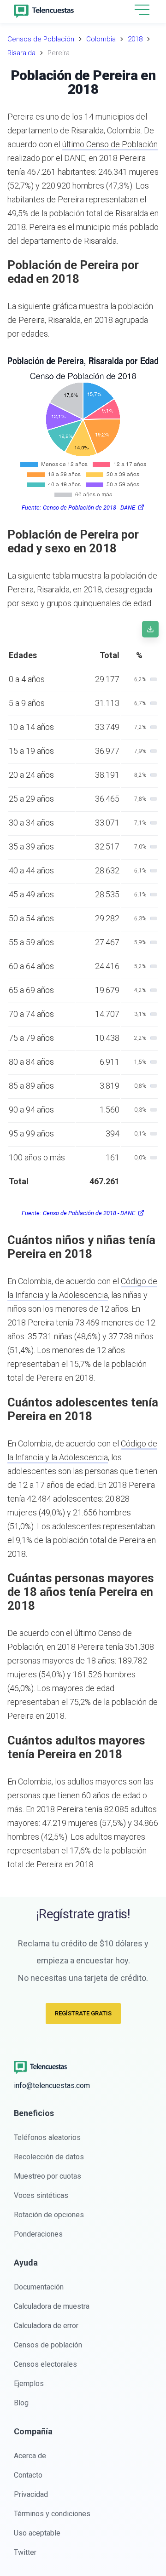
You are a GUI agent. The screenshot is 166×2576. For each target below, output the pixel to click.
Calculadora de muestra (52, 2306)
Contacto (28, 2475)
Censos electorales (45, 2364)
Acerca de (30, 2456)
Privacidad (31, 2494)
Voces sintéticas (41, 2195)
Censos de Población (41, 39)
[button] (142, 10)
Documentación (39, 2287)
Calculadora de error (46, 2326)
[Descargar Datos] (150, 629)
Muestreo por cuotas (47, 2176)
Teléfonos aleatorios (47, 2137)
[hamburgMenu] (142, 10)
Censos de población (48, 2345)
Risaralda (21, 53)
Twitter (25, 2552)
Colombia (101, 39)
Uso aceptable (37, 2533)
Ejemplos (29, 2384)
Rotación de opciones (49, 2215)
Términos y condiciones (52, 2514)
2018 (135, 39)
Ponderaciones (38, 2234)
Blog (21, 2403)
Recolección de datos (49, 2157)
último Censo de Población (110, 144)
